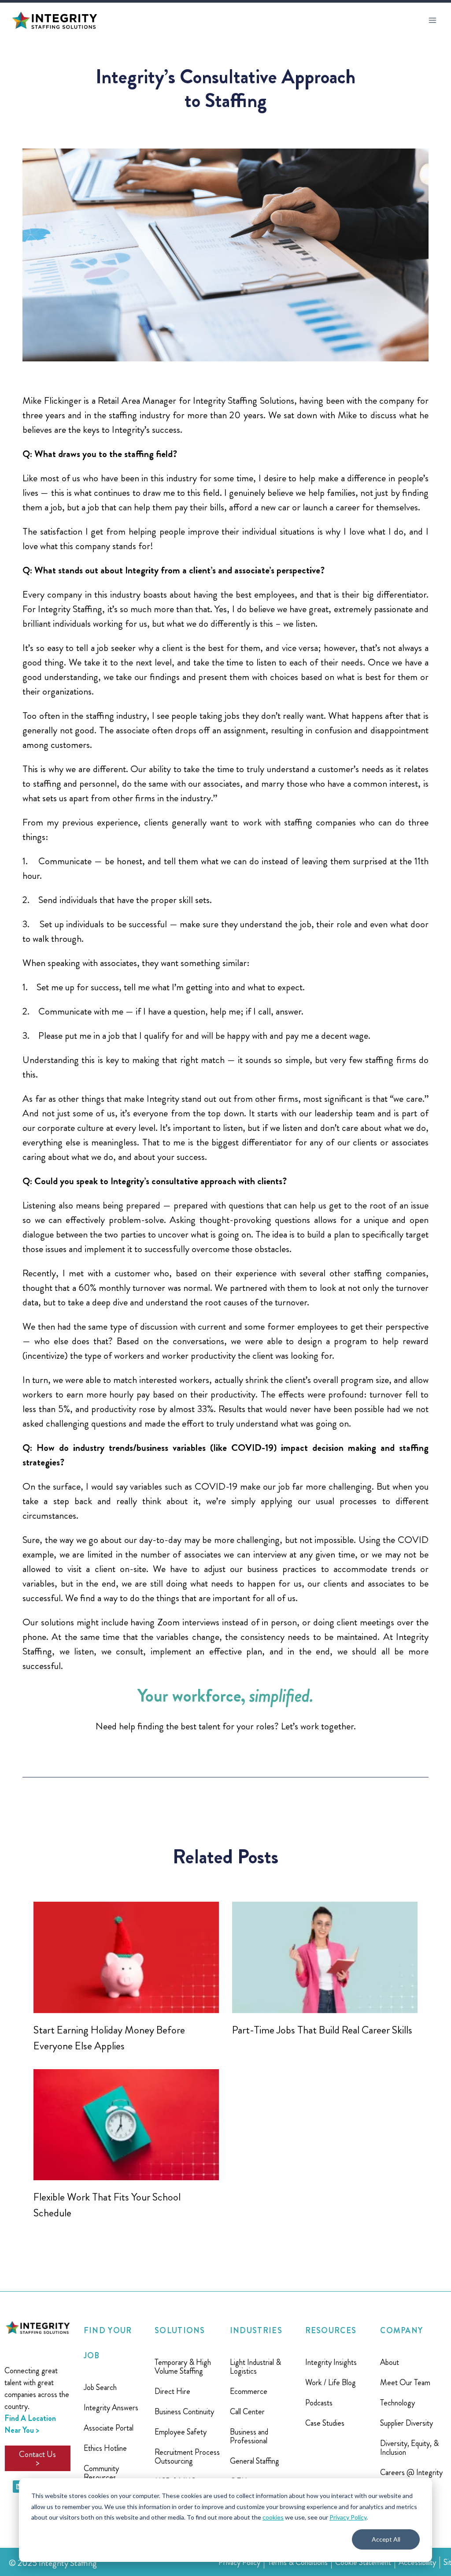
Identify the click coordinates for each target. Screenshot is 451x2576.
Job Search (100, 2387)
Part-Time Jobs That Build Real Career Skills (322, 2030)
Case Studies (325, 2423)
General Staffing (255, 2461)
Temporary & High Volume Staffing (183, 2367)
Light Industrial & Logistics (255, 2367)
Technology (397, 2403)
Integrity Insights (331, 2362)
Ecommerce (249, 2391)
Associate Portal (109, 2428)
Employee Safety (181, 2432)
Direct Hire (172, 2391)
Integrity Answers (111, 2408)
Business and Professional (249, 2436)
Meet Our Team (405, 2383)
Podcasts (319, 2403)
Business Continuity (184, 2412)
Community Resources (101, 2473)
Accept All (386, 2539)
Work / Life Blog (331, 2383)
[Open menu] (432, 20)
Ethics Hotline (105, 2448)
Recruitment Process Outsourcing (187, 2457)
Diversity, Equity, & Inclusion (409, 2448)
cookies (273, 2517)
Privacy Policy (348, 2517)
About (390, 2362)
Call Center (247, 2412)
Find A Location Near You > (30, 2424)
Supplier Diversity (407, 2423)
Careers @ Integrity (411, 2472)
